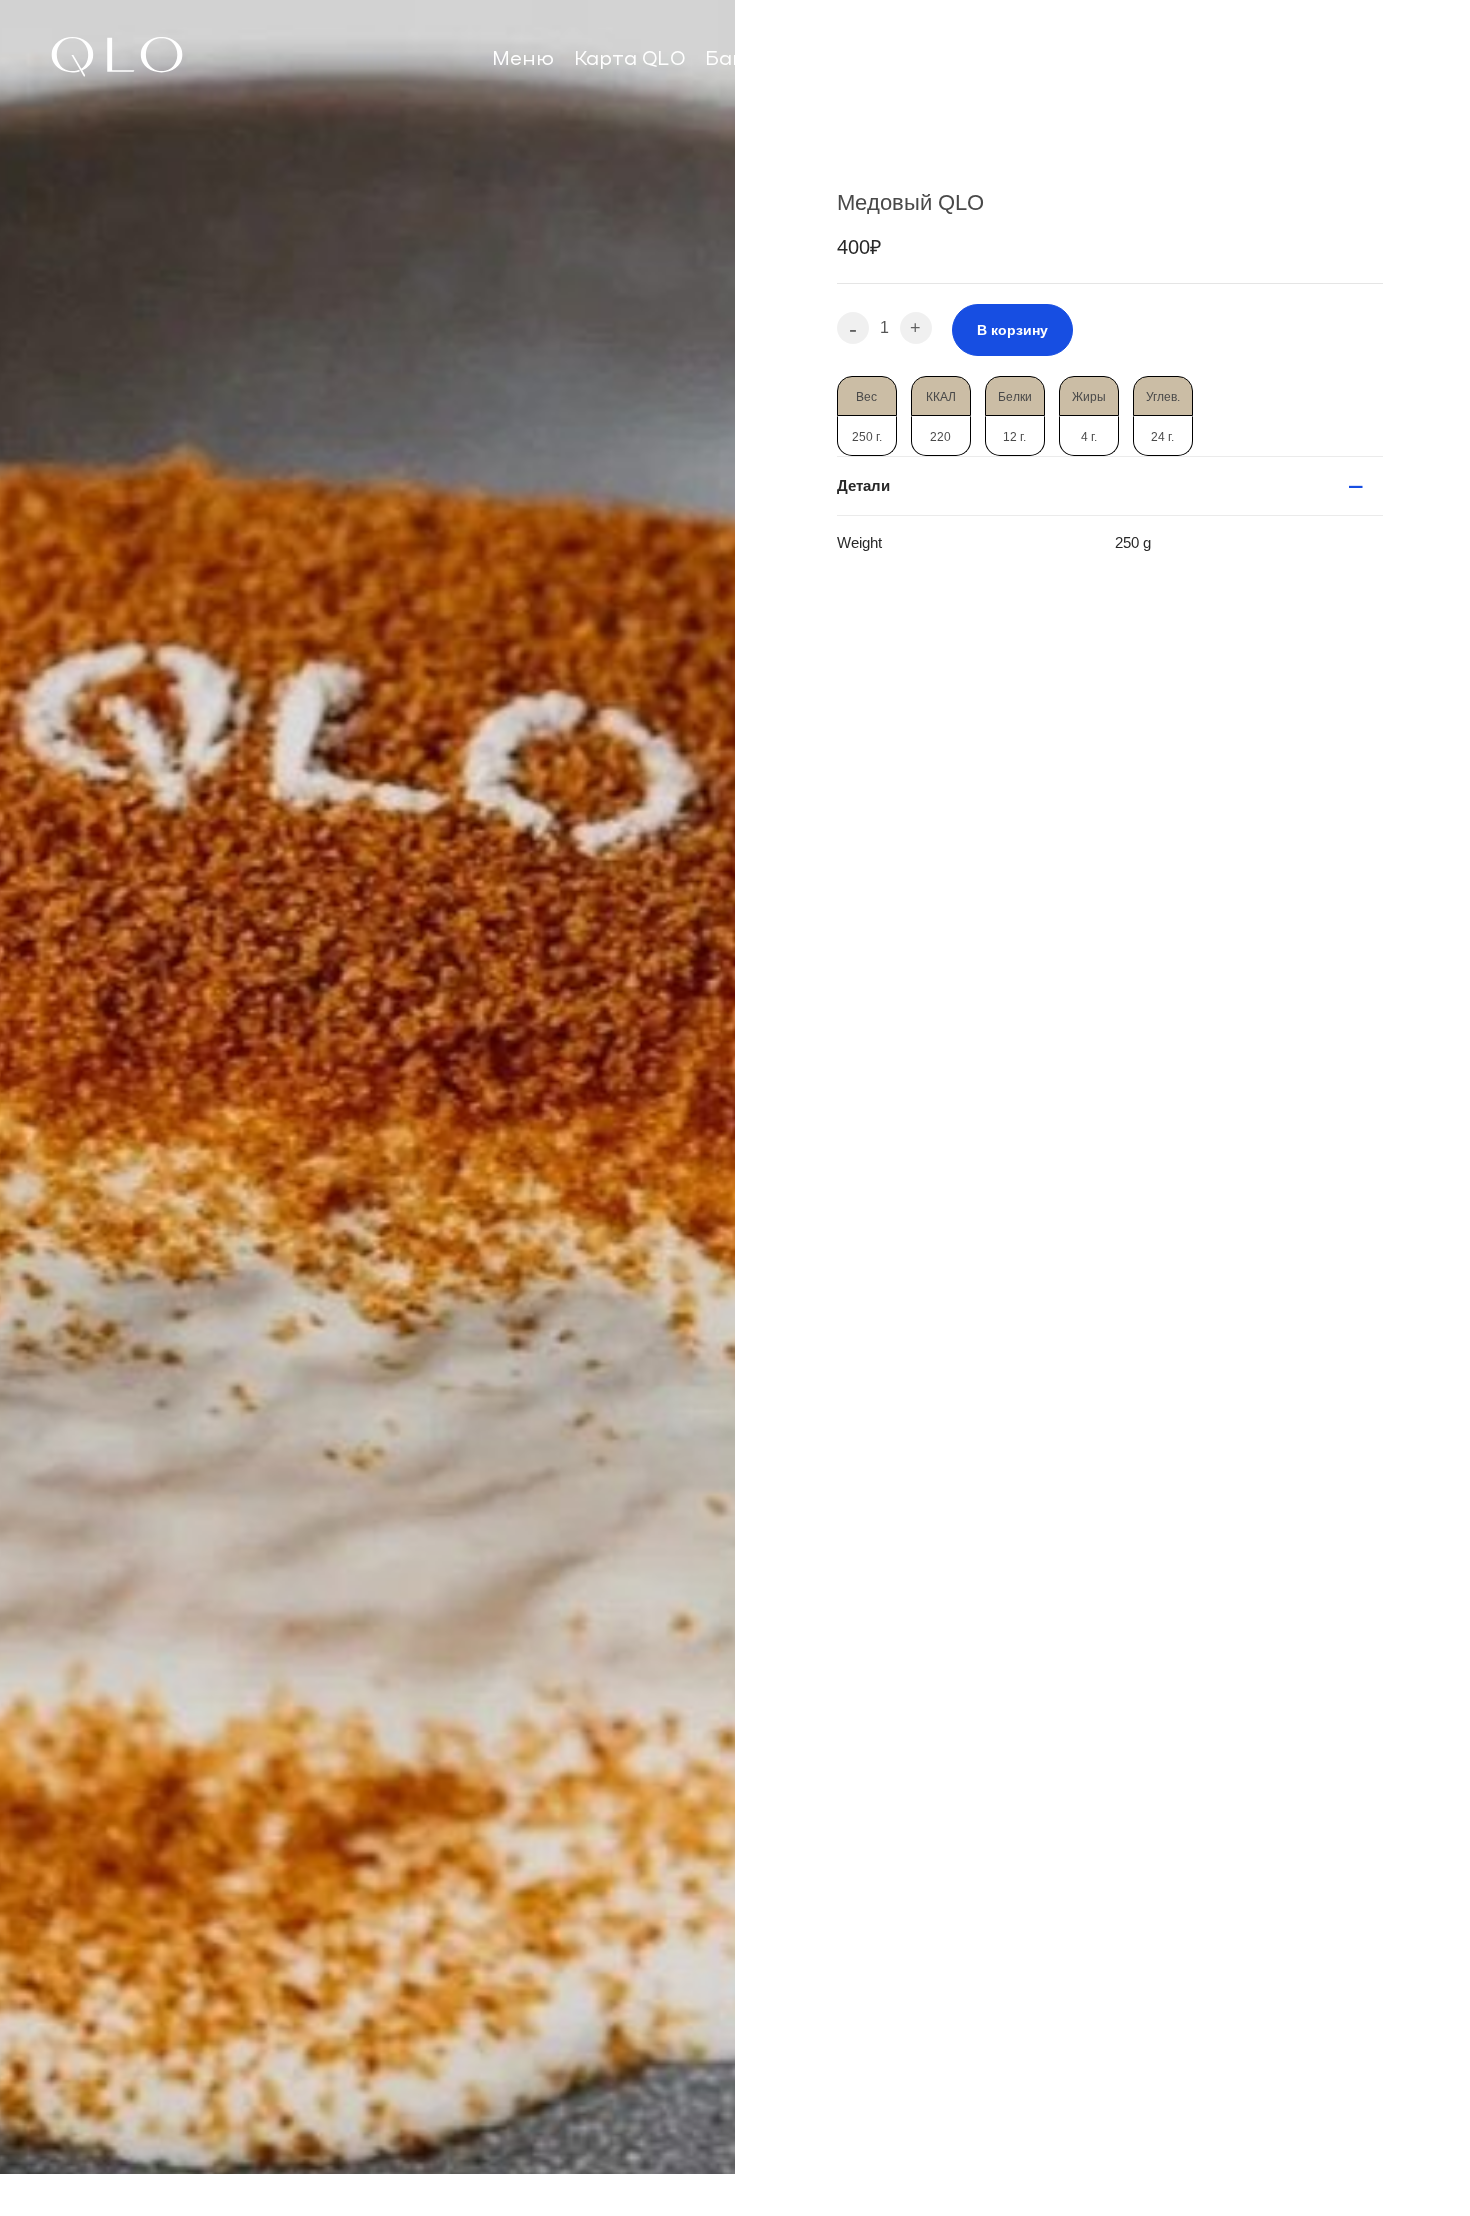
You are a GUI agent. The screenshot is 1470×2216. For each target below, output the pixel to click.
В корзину (1012, 330)
